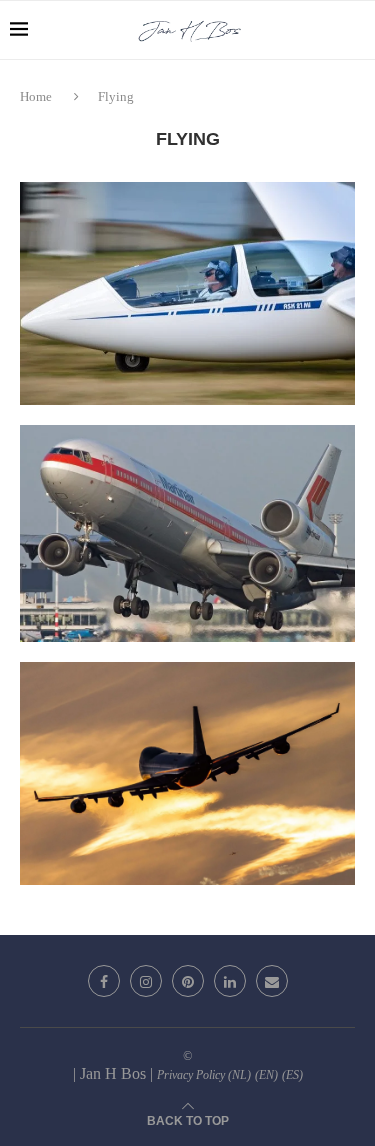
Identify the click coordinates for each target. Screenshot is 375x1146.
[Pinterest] (188, 981)
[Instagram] (146, 981)
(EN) (266, 1075)
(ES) (292, 1075)
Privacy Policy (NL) (204, 1075)
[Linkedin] (230, 981)
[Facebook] (104, 981)
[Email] (272, 981)
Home (37, 96)
